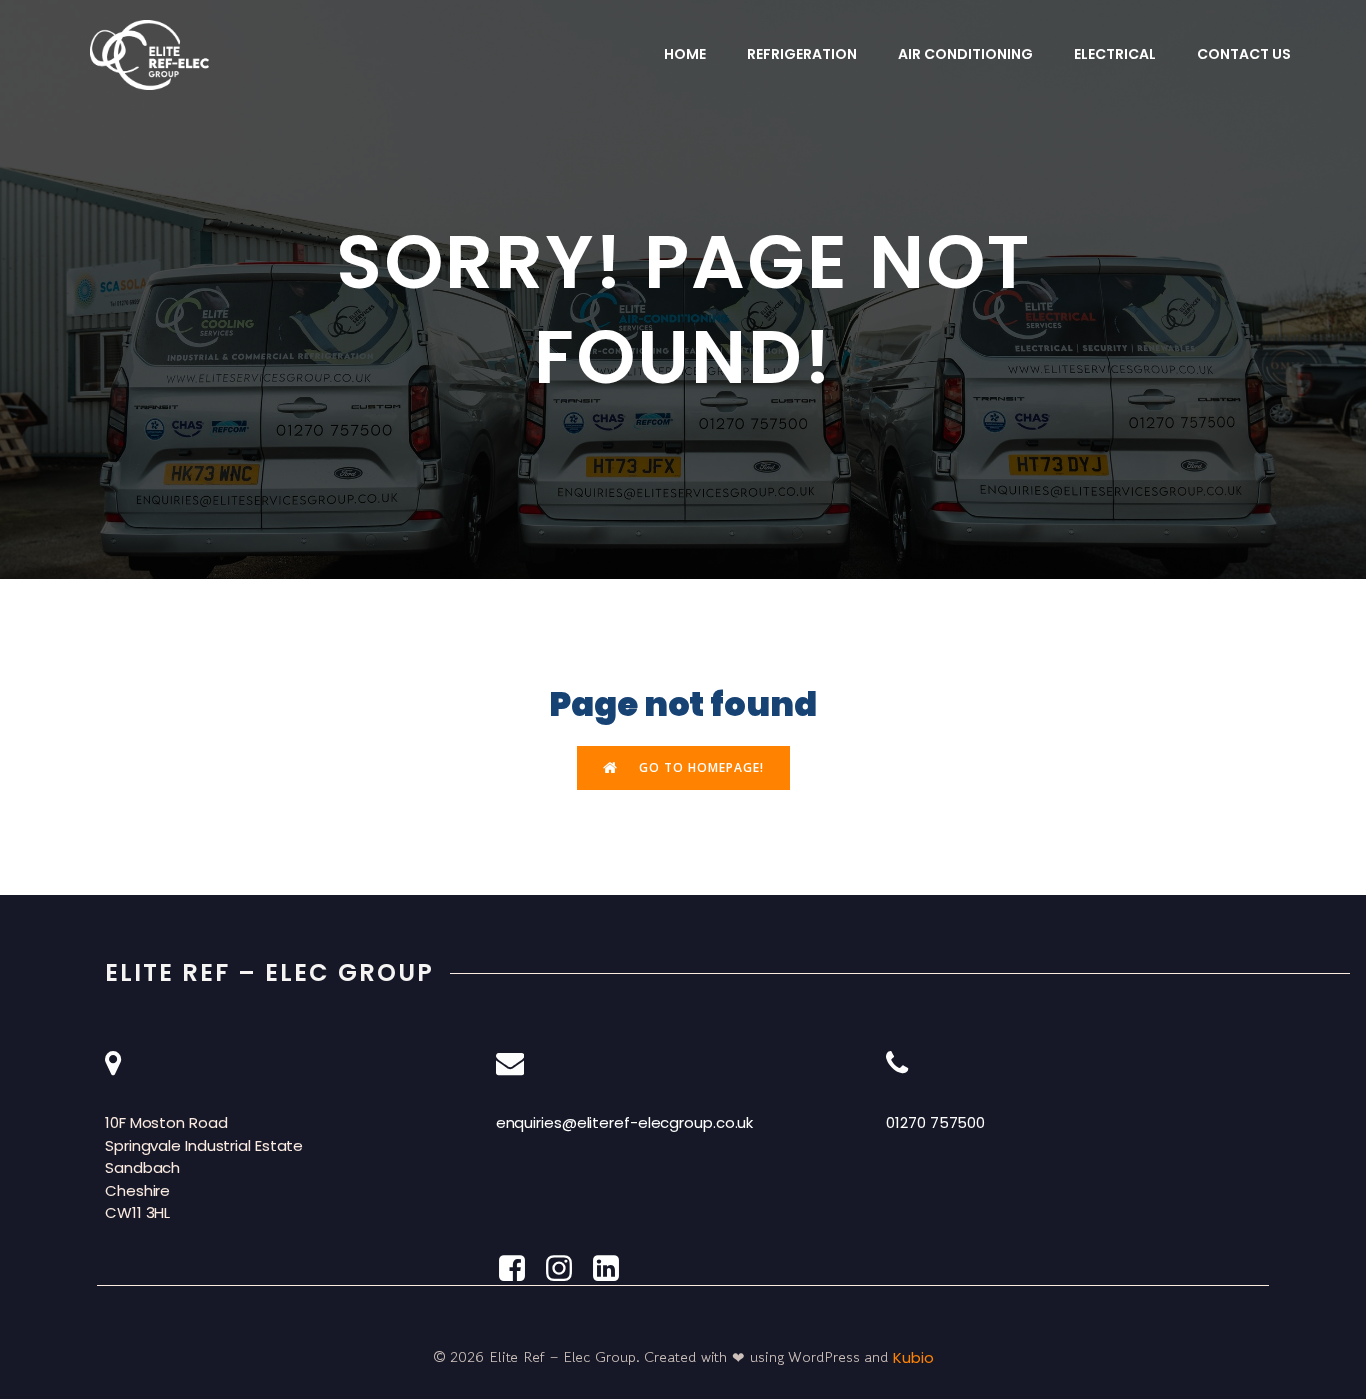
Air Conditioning (965, 54)
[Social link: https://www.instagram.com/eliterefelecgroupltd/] (566, 1269)
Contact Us (1244, 54)
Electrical (1115, 54)
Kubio (913, 1357)
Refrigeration (802, 54)
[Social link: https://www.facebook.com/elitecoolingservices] (519, 1269)
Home (685, 54)
